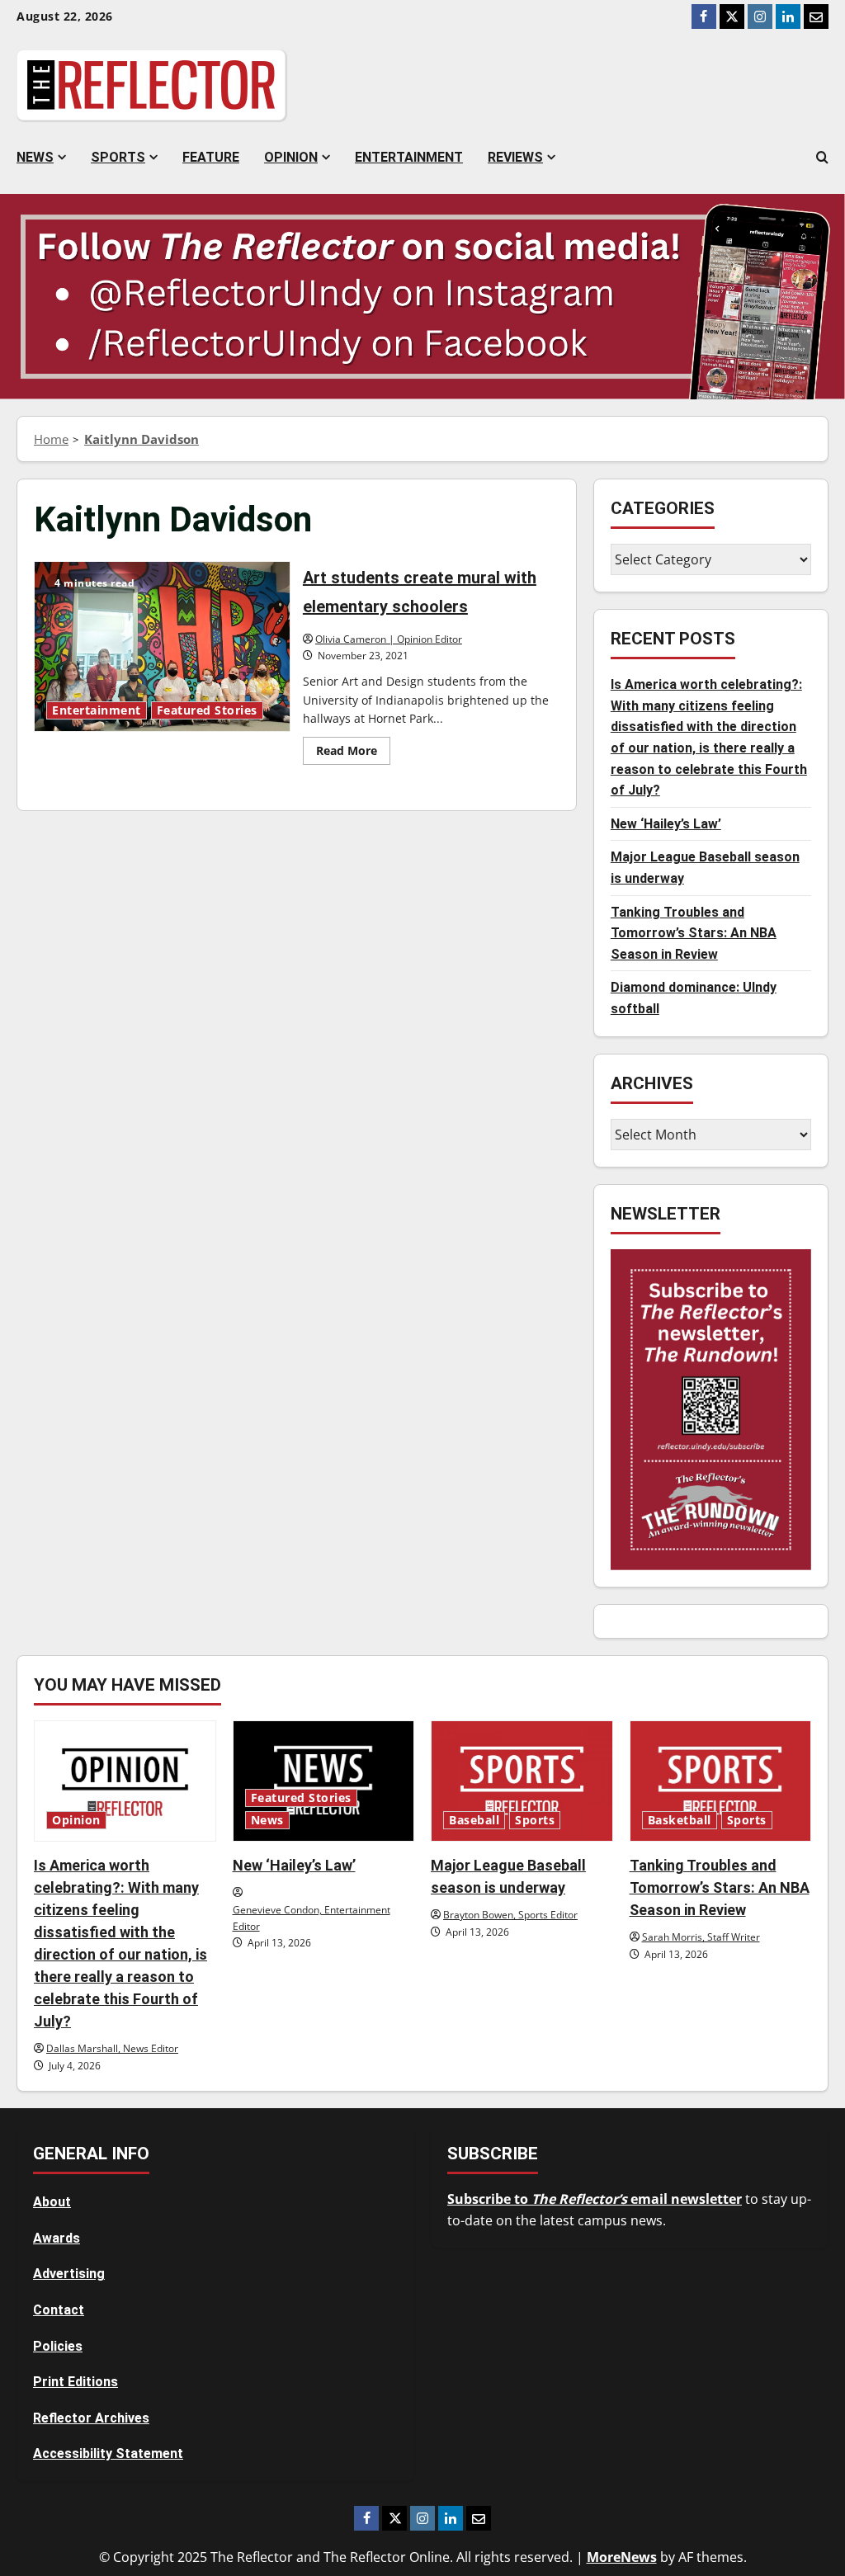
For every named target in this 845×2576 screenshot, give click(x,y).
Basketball (680, 1820)
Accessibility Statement (108, 2453)
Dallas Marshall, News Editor (112, 2048)
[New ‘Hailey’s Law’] (324, 1781)
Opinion (291, 157)
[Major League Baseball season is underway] (522, 1781)
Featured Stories (207, 710)
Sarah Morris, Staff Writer (701, 1937)
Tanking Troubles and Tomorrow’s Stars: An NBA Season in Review (694, 933)
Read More (353, 753)
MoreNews (622, 2557)
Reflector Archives (91, 2418)
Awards (57, 2238)
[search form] (822, 158)
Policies (58, 2346)
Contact (59, 2310)
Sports (118, 157)
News (35, 157)
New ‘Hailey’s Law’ (666, 824)
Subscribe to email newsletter (595, 2199)
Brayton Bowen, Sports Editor (510, 1915)
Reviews (515, 157)
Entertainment (409, 157)
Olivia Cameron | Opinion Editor (389, 639)
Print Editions (76, 2382)
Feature (211, 157)
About (52, 2202)
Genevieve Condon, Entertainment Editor (312, 1918)
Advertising (69, 2274)
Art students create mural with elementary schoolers (162, 646)
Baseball (474, 1820)
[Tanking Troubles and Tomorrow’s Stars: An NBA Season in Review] (721, 1781)
